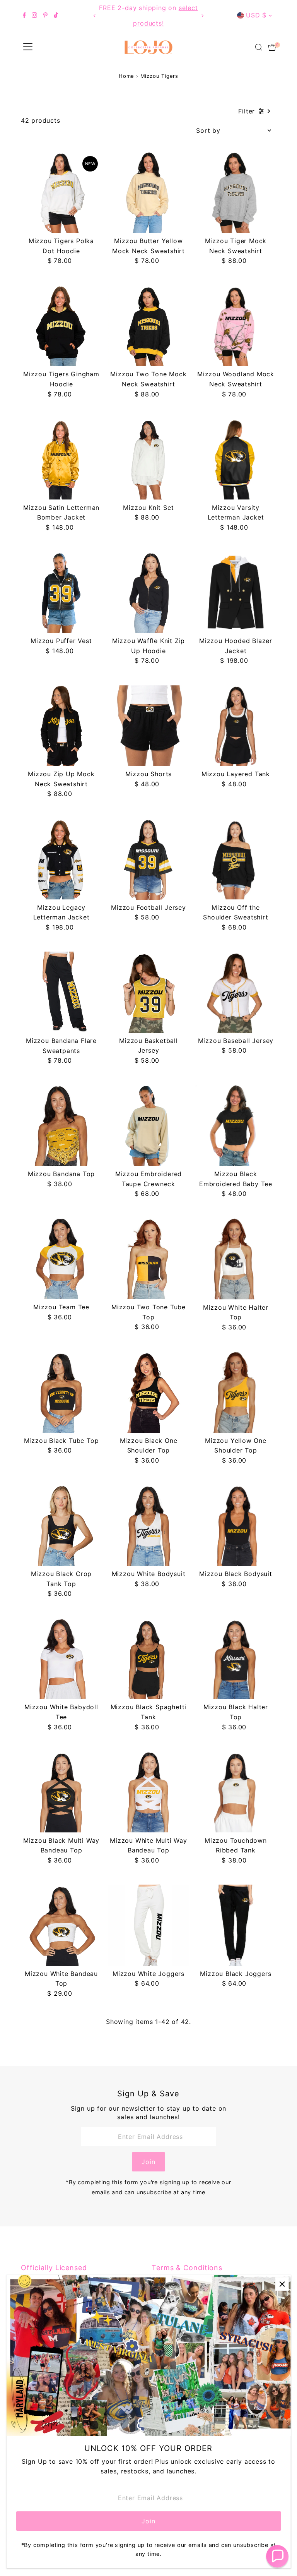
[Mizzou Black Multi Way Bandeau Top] (61, 1792)
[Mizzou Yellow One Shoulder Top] (236, 1392)
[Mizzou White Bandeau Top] (61, 1925)
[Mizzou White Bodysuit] (148, 1526)
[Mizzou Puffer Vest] (61, 593)
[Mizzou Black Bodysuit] (236, 1526)
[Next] (202, 16)
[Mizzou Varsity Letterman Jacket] (236, 459)
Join (148, 2162)
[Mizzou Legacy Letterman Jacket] (61, 859)
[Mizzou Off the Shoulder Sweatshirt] (236, 859)
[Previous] (95, 16)
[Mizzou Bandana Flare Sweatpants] (61, 992)
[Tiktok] (56, 15)
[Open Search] (259, 47)
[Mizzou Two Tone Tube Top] (148, 1259)
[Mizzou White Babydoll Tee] (61, 1659)
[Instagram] (34, 15)
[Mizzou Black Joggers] (236, 1925)
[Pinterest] (45, 15)
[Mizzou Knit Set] (148, 459)
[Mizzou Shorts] (148, 726)
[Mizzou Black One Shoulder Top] (148, 1392)
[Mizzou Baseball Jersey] (236, 992)
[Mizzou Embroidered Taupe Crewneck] (148, 1126)
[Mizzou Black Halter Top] (236, 1659)
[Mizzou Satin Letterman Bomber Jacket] (61, 459)
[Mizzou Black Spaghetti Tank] (148, 1659)
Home (126, 76)
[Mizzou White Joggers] (148, 1925)
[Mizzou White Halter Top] (236, 1259)
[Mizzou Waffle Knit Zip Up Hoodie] (148, 593)
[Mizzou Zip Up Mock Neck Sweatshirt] (61, 726)
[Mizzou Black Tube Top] (61, 1392)
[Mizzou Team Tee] (61, 1259)
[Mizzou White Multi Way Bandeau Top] (148, 1792)
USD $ (256, 15)
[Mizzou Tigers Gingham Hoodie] (61, 326)
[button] (277, 2556)
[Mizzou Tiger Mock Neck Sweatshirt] (236, 193)
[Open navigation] (28, 47)
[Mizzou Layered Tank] (236, 726)
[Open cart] (272, 47)
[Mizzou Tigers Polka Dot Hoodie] (61, 193)
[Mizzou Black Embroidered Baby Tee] (236, 1126)
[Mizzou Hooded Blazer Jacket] (236, 593)
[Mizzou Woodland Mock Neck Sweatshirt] (236, 326)
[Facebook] (24, 15)
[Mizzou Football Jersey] (148, 859)
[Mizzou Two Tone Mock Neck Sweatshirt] (148, 326)
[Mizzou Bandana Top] (61, 1126)
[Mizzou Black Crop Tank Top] (61, 1526)
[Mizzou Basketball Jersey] (148, 992)
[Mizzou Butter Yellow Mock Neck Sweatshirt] (148, 193)
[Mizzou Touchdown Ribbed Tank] (236, 1792)
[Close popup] (282, 2284)
